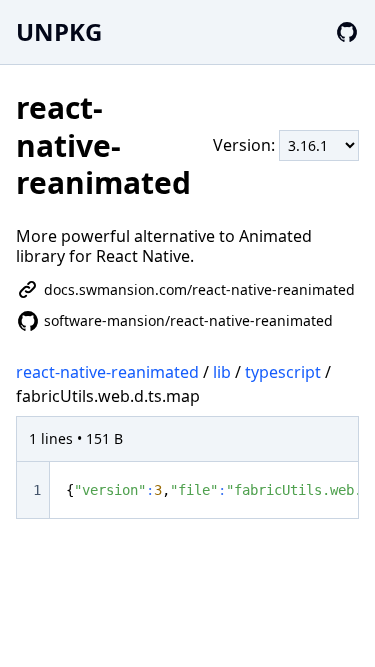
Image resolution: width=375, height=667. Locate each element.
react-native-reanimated (107, 372)
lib (222, 372)
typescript (283, 372)
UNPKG (59, 31)
